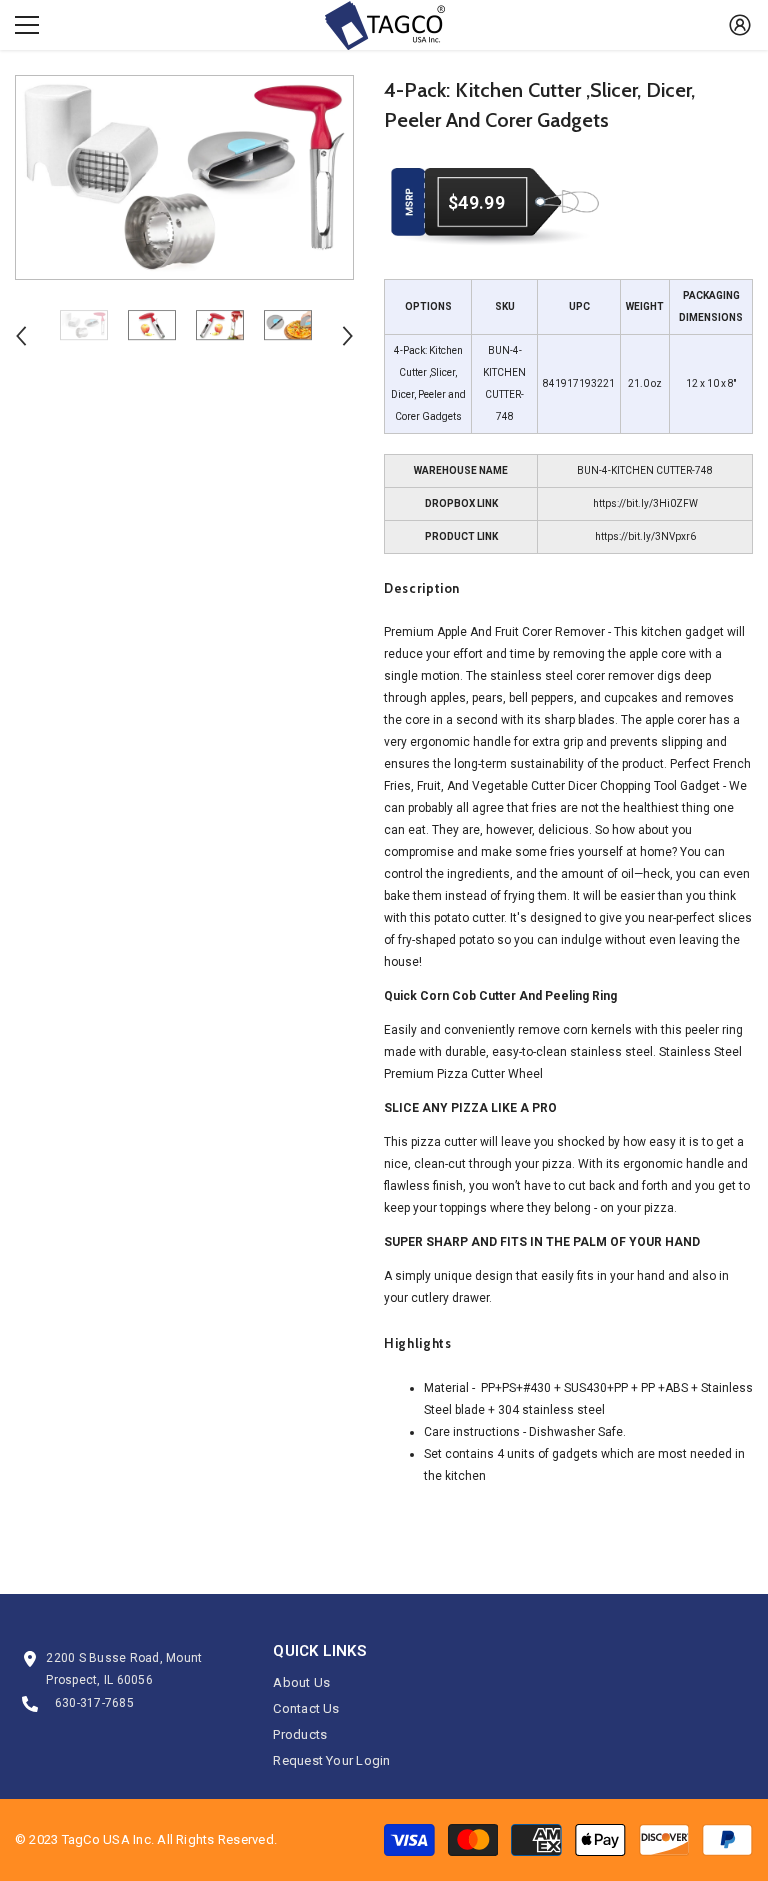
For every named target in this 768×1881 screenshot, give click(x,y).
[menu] (27, 25)
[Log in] (740, 25)
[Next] (348, 336)
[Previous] (21, 336)
